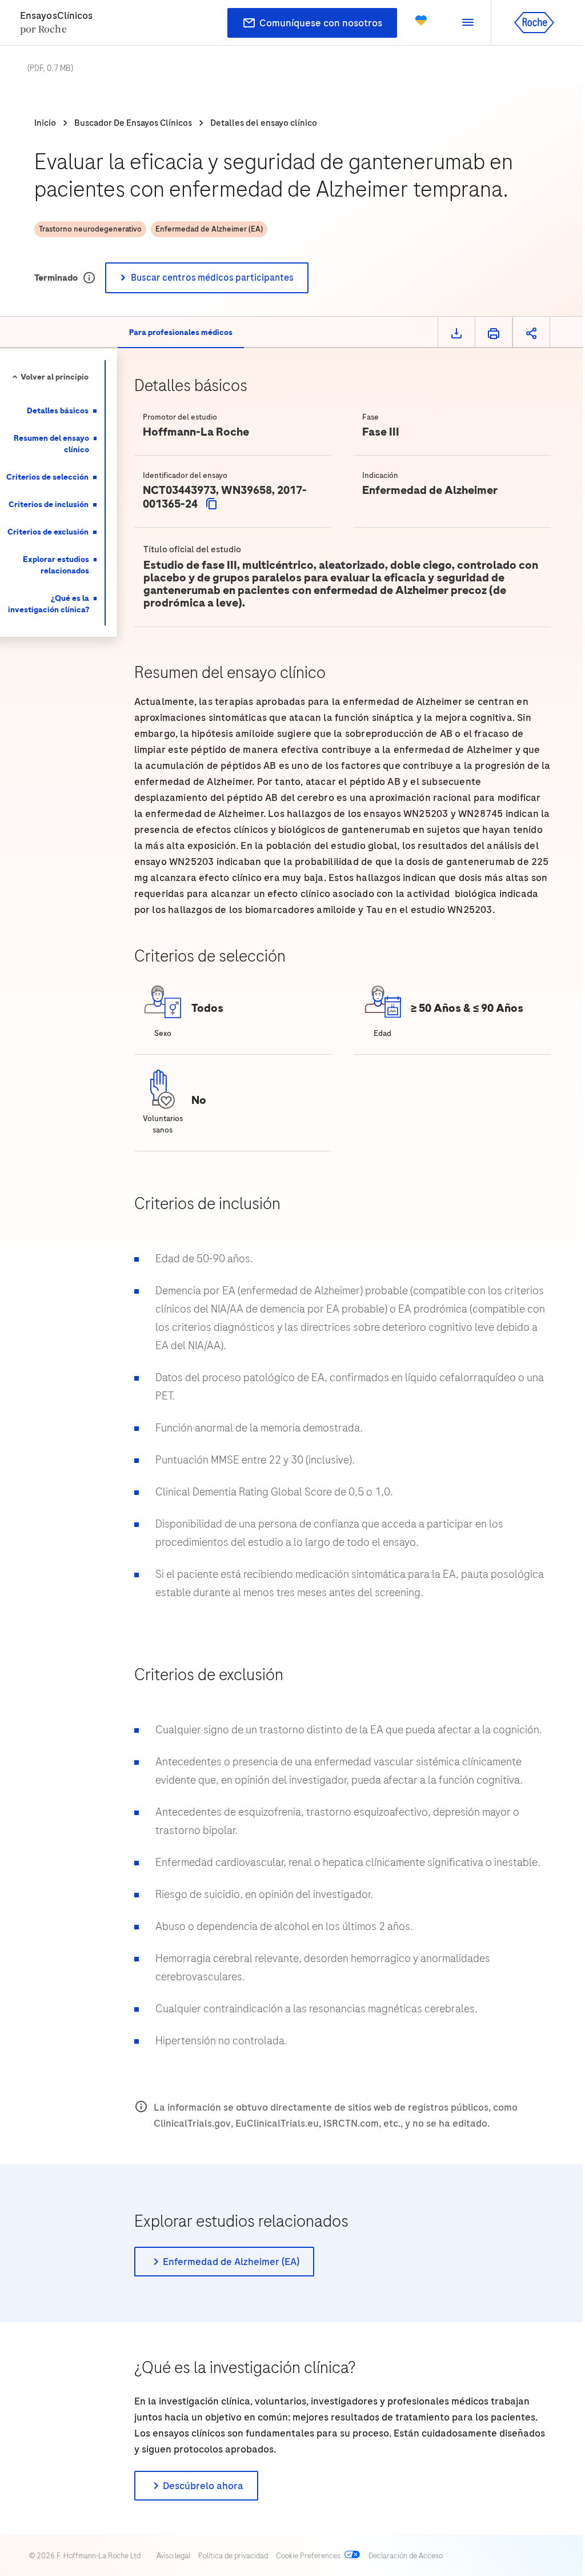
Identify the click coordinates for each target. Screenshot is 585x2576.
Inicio (45, 123)
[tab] (181, 333)
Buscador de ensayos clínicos (133, 123)
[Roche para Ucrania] (421, 23)
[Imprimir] (494, 333)
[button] (468, 23)
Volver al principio (55, 377)
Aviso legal (173, 2556)
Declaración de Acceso (406, 2556)
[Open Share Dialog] (531, 333)
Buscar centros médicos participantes (212, 278)
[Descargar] (456, 333)
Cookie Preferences (308, 2556)
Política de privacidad (233, 2556)
